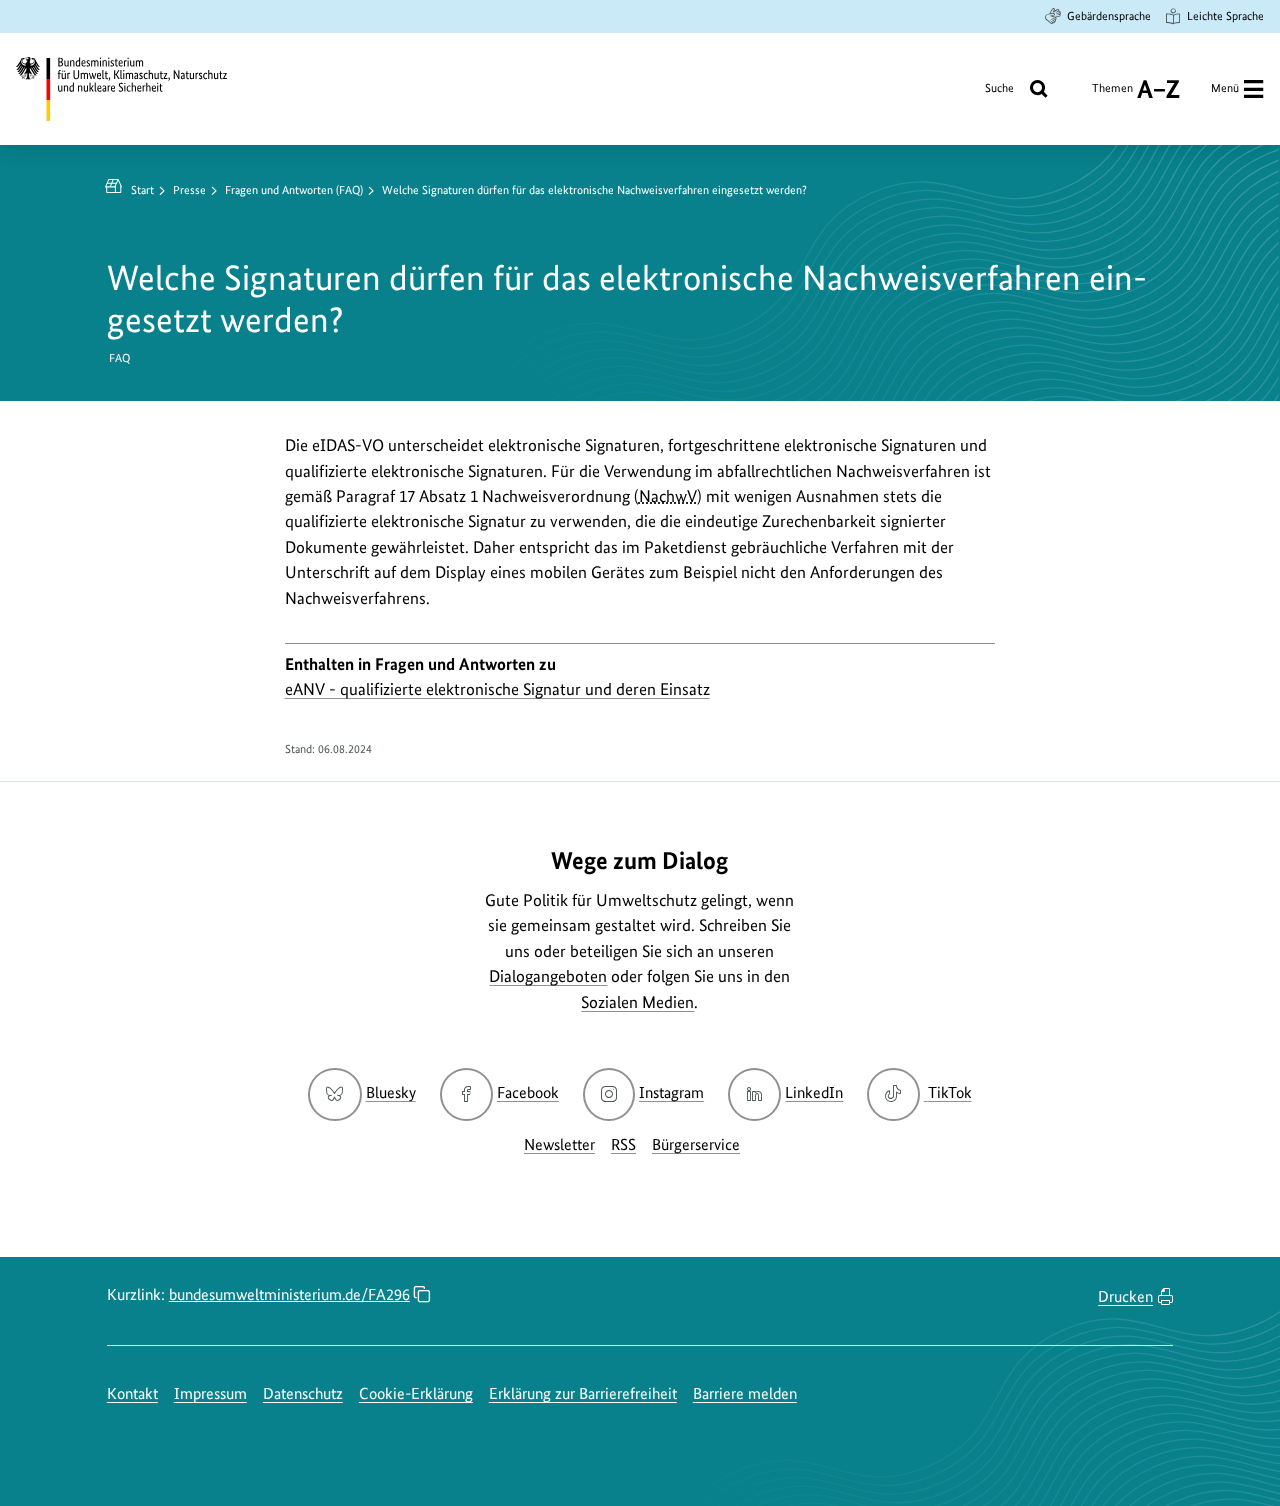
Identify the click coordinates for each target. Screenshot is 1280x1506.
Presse (189, 190)
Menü (1225, 88)
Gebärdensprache (1109, 16)
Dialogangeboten (548, 976)
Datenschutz (303, 1393)
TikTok (949, 1092)
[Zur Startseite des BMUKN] (136, 88)
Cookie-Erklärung (416, 1393)
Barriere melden (745, 1393)
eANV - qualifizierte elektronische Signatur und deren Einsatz (497, 689)
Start (142, 190)
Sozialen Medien (637, 1002)
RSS (623, 1144)
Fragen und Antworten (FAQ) (294, 190)
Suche (999, 88)
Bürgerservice (696, 1144)
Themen (1112, 95)
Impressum (210, 1393)
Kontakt (132, 1393)
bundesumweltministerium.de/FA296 (289, 1294)
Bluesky (390, 1092)
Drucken (1125, 1296)
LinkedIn (814, 1092)
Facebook (528, 1092)
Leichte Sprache (1225, 16)
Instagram (671, 1092)
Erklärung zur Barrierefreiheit (583, 1393)
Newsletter (559, 1144)
